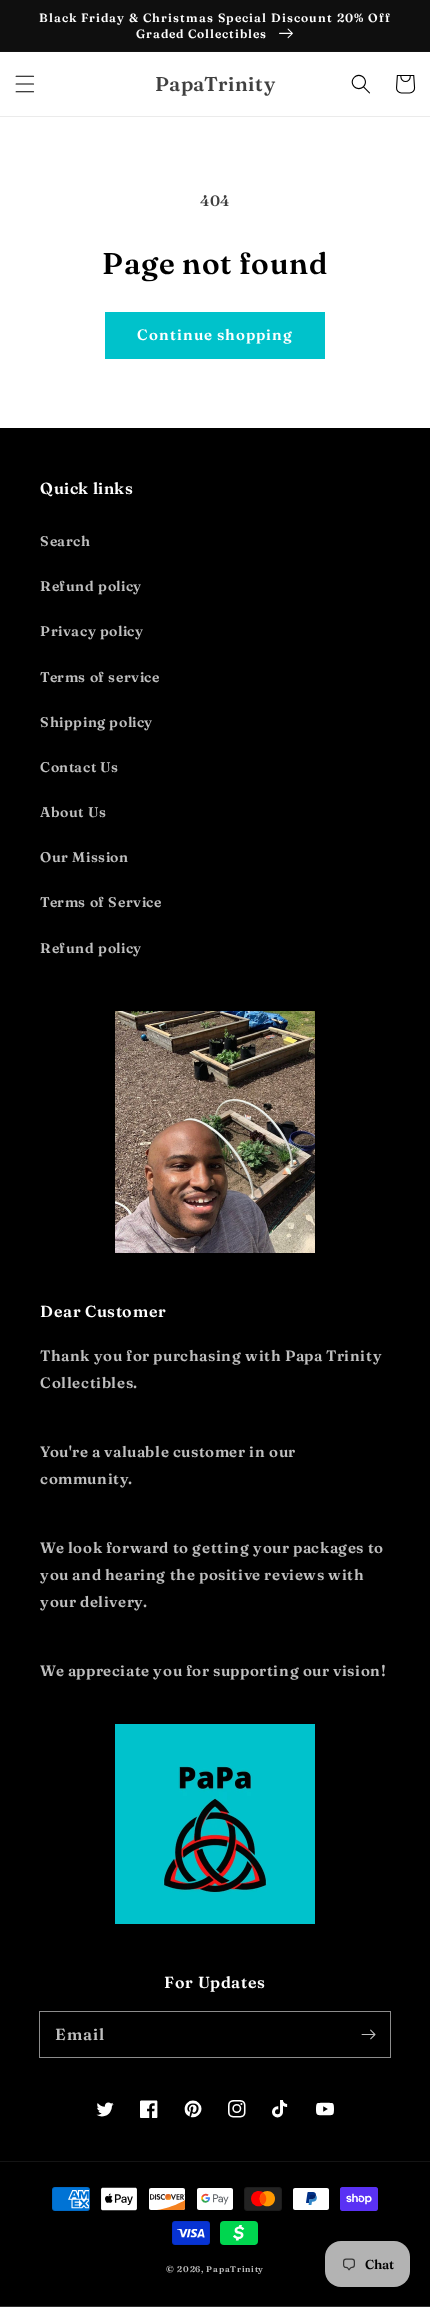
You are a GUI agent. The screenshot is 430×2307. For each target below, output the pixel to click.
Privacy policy (91, 631)
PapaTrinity (235, 2269)
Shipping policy (96, 722)
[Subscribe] (368, 2034)
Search (65, 541)
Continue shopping (215, 334)
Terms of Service (101, 902)
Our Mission (84, 857)
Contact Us (79, 767)
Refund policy (91, 586)
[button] (25, 84)
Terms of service (100, 677)
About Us (73, 812)
